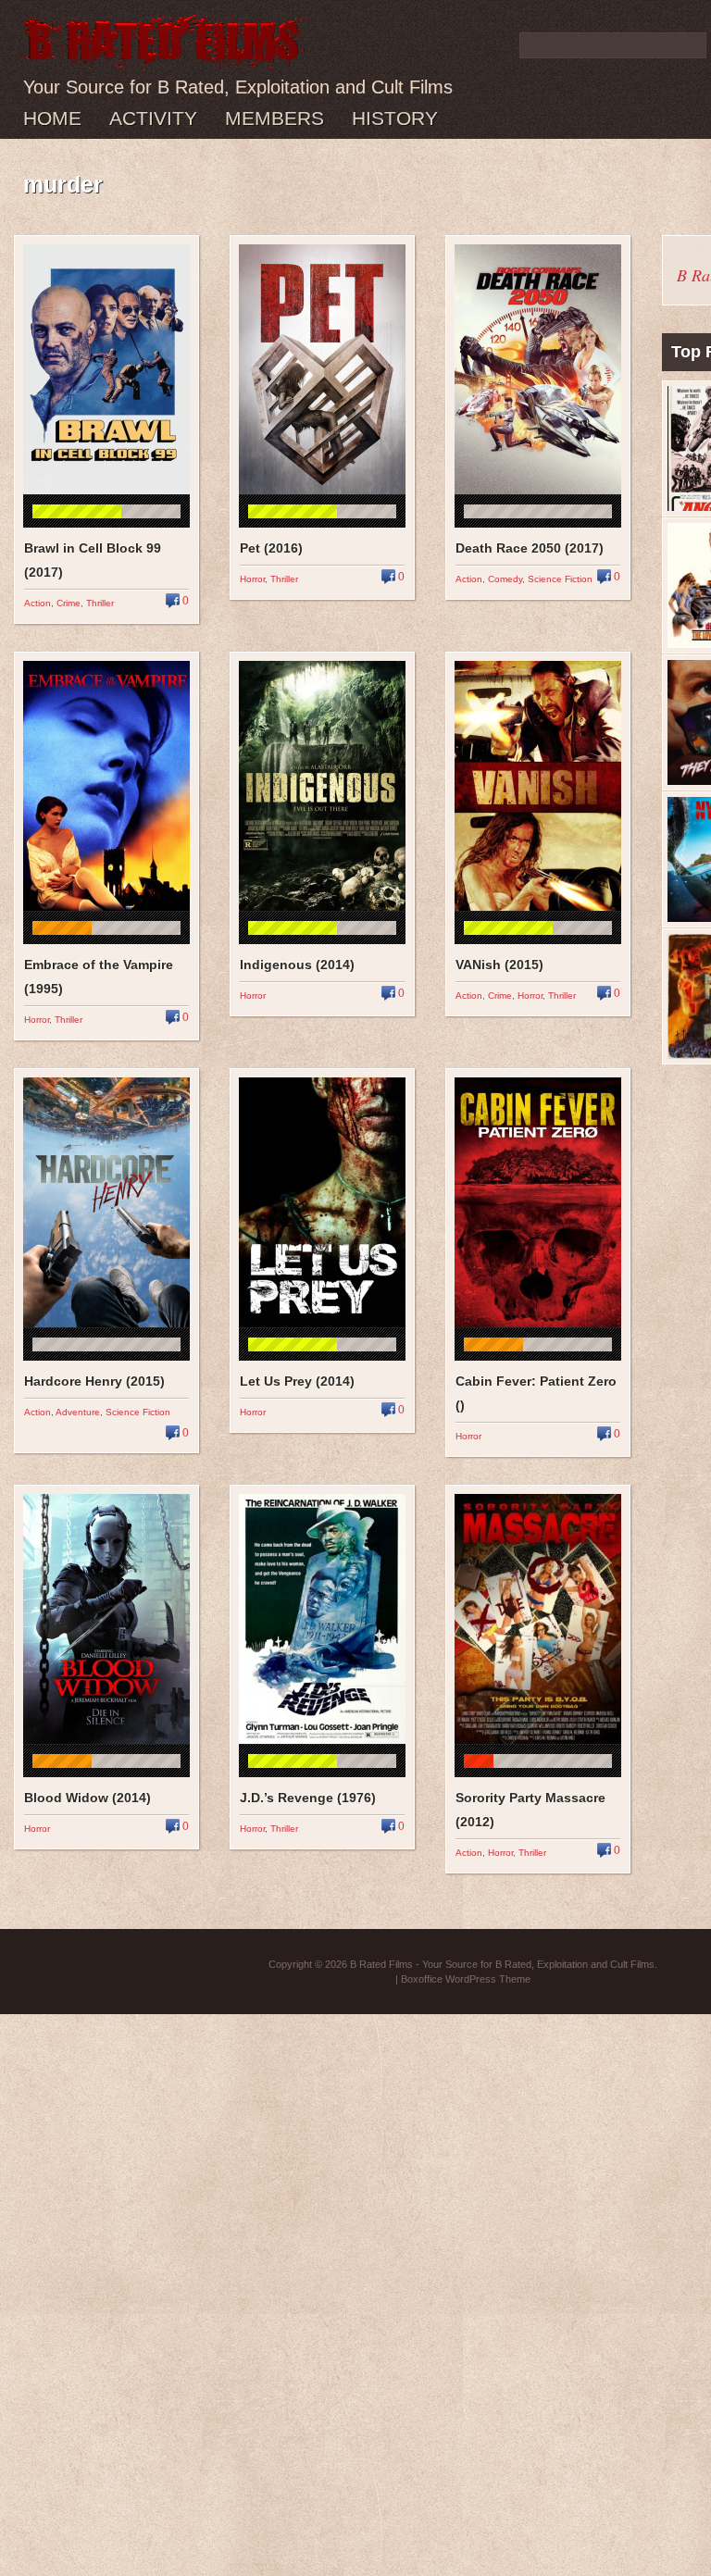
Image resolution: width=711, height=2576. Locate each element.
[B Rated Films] (165, 59)
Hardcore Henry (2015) (94, 1381)
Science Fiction (560, 579)
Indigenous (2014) (297, 964)
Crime (69, 603)
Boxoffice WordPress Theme (466, 1979)
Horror (252, 579)
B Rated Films (381, 1964)
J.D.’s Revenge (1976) (308, 1798)
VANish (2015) (499, 964)
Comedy (505, 579)
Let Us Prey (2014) (297, 1381)
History (395, 118)
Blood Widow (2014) (87, 1798)
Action (37, 603)
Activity (153, 118)
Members (274, 118)
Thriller (100, 603)
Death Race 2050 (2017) (530, 548)
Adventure (78, 1412)
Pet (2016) (271, 548)
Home (52, 118)
